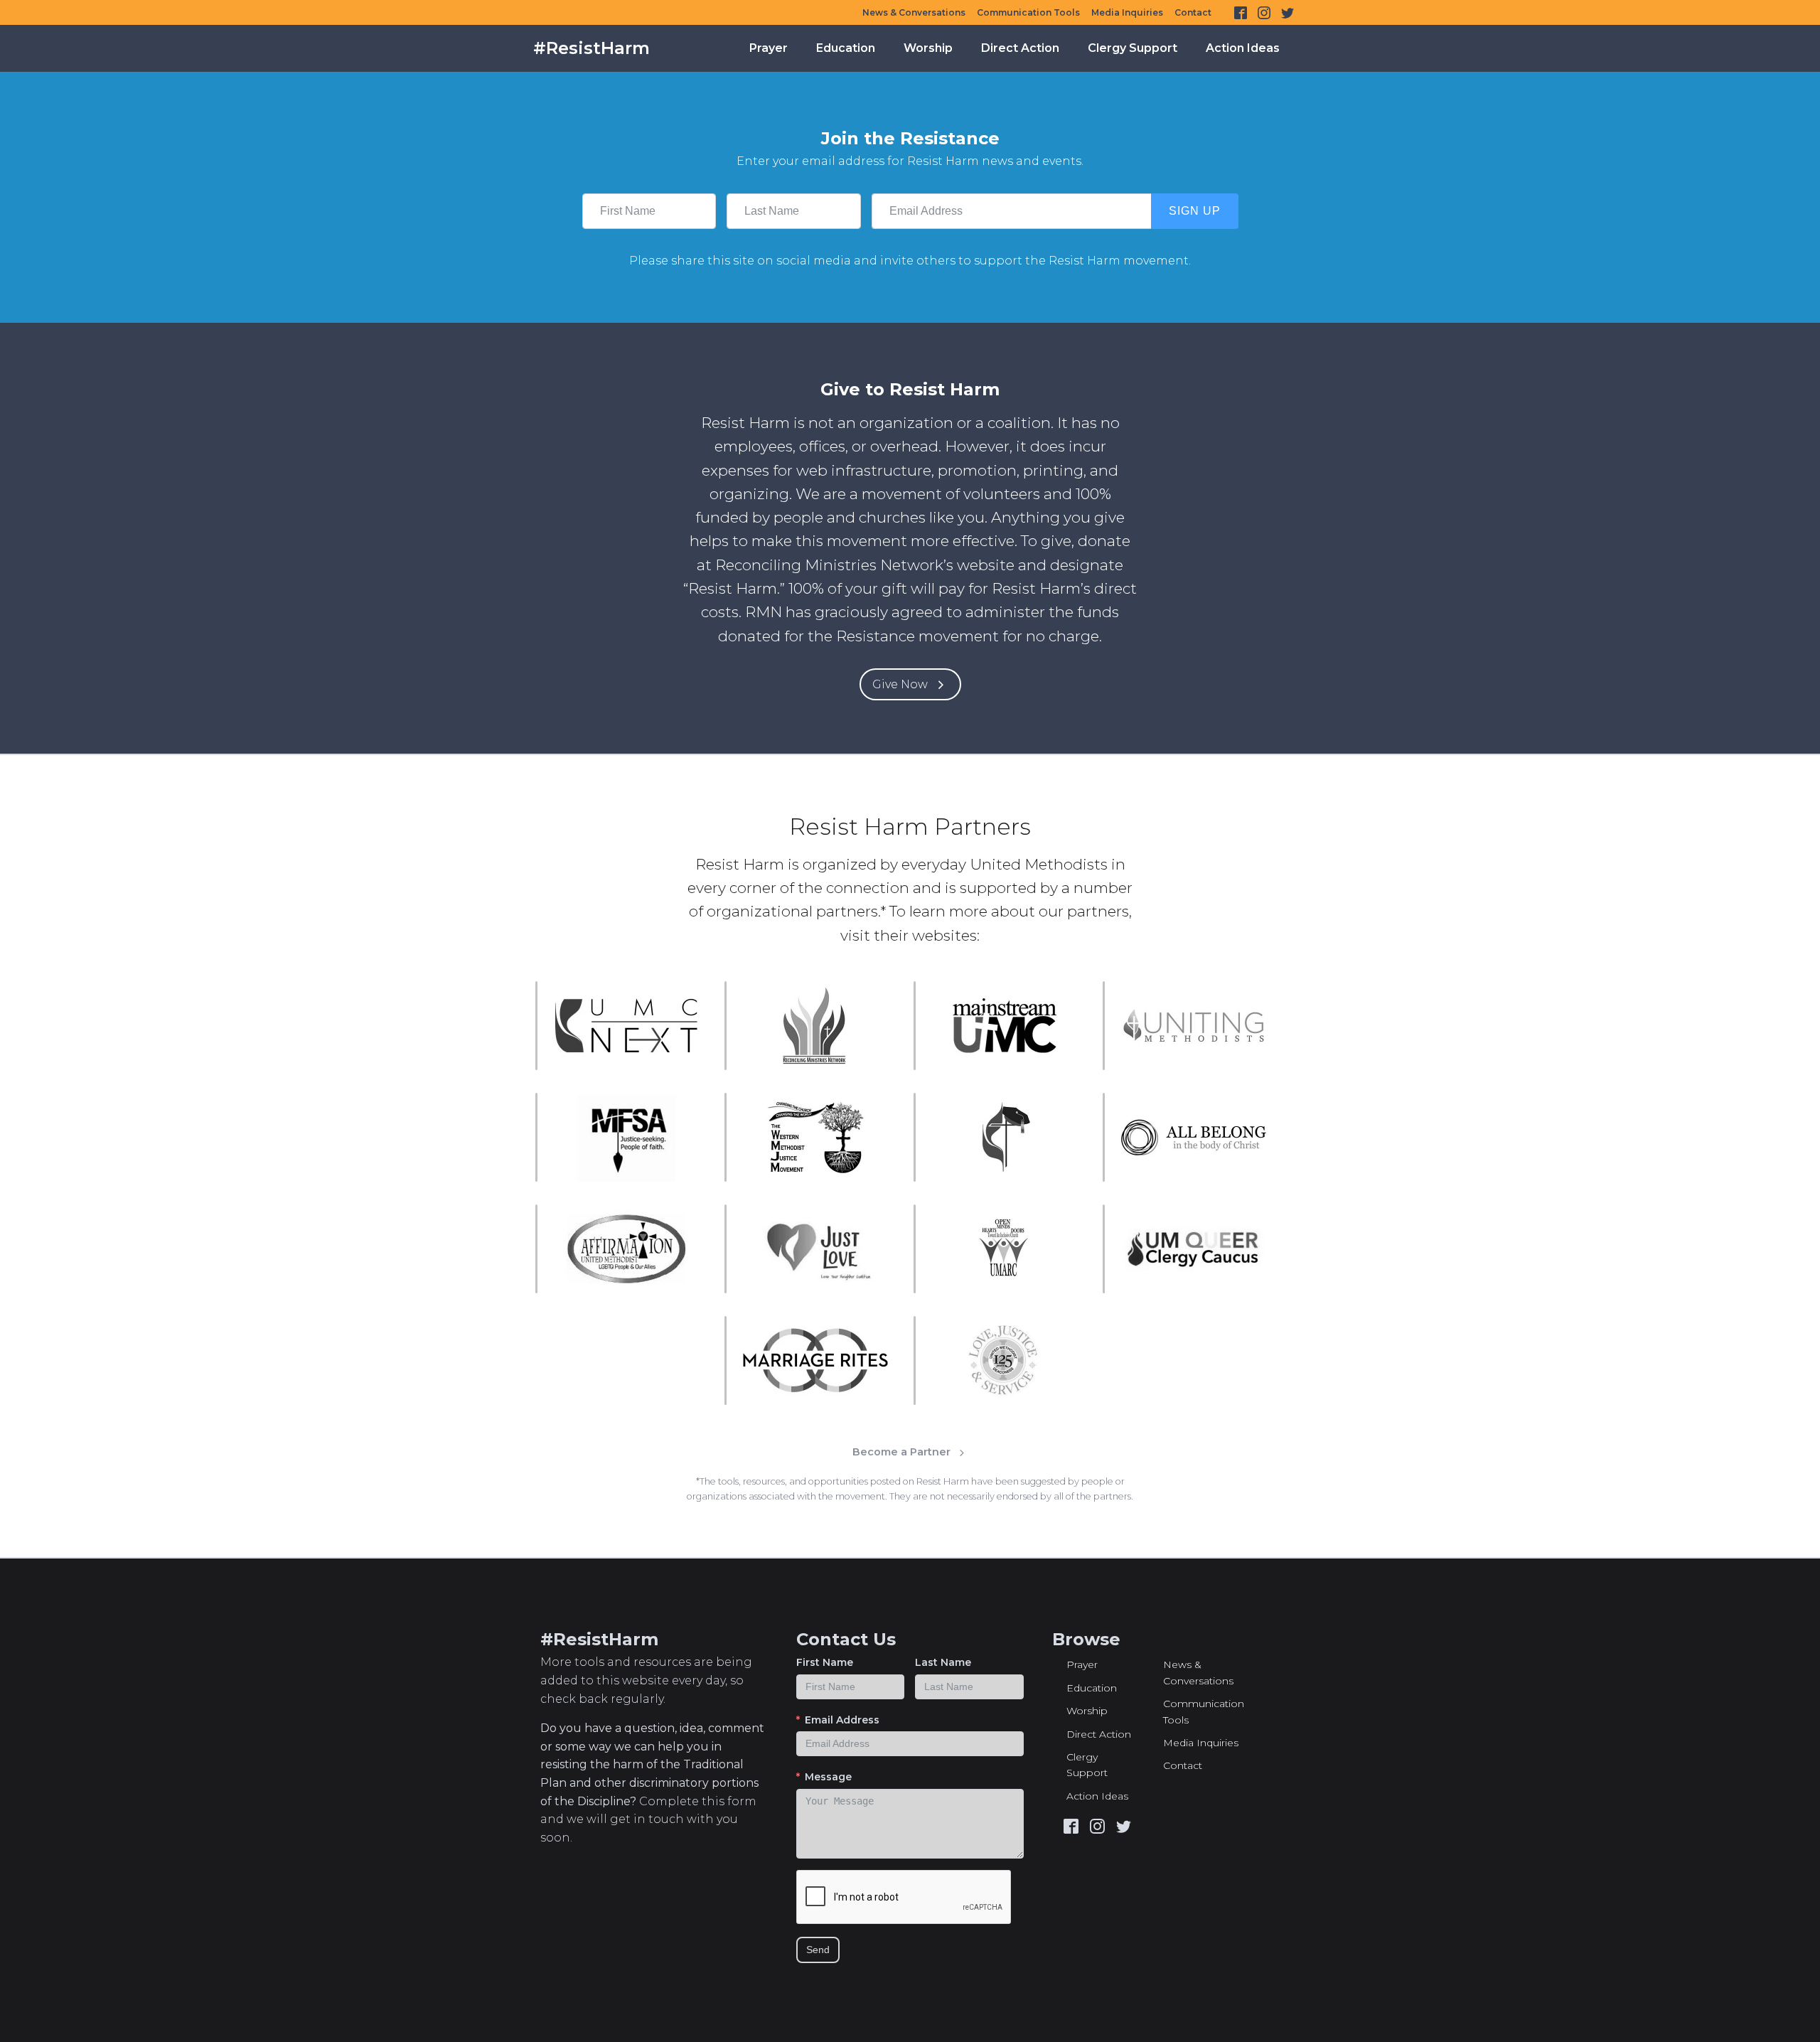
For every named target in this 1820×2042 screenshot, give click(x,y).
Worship (928, 48)
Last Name (943, 1662)
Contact (1193, 12)
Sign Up (1195, 211)
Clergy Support (1133, 48)
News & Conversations (914, 12)
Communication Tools (1028, 12)
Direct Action (1020, 48)
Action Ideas (1243, 48)
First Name (825, 1662)
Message (828, 1777)
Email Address (842, 1720)
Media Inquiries (1127, 12)
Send (818, 1950)
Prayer (769, 48)
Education (846, 48)
